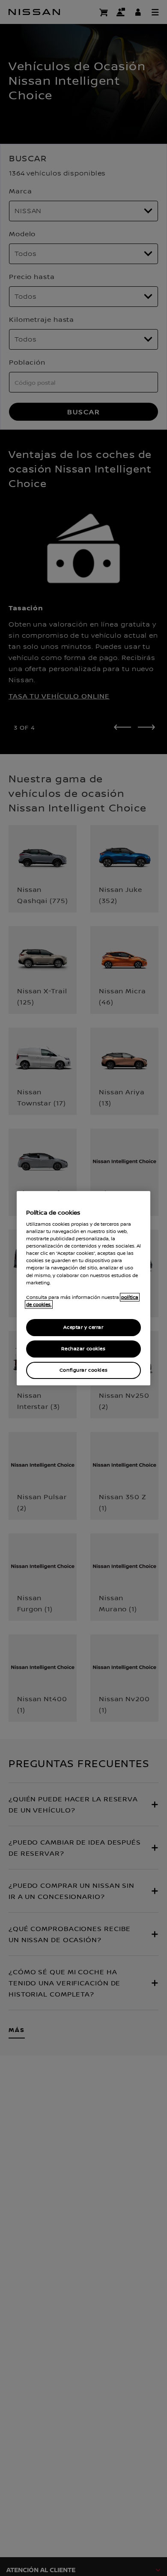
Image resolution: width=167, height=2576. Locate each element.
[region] (83, 1288)
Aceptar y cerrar (83, 1327)
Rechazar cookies (83, 1349)
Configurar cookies (83, 1370)
